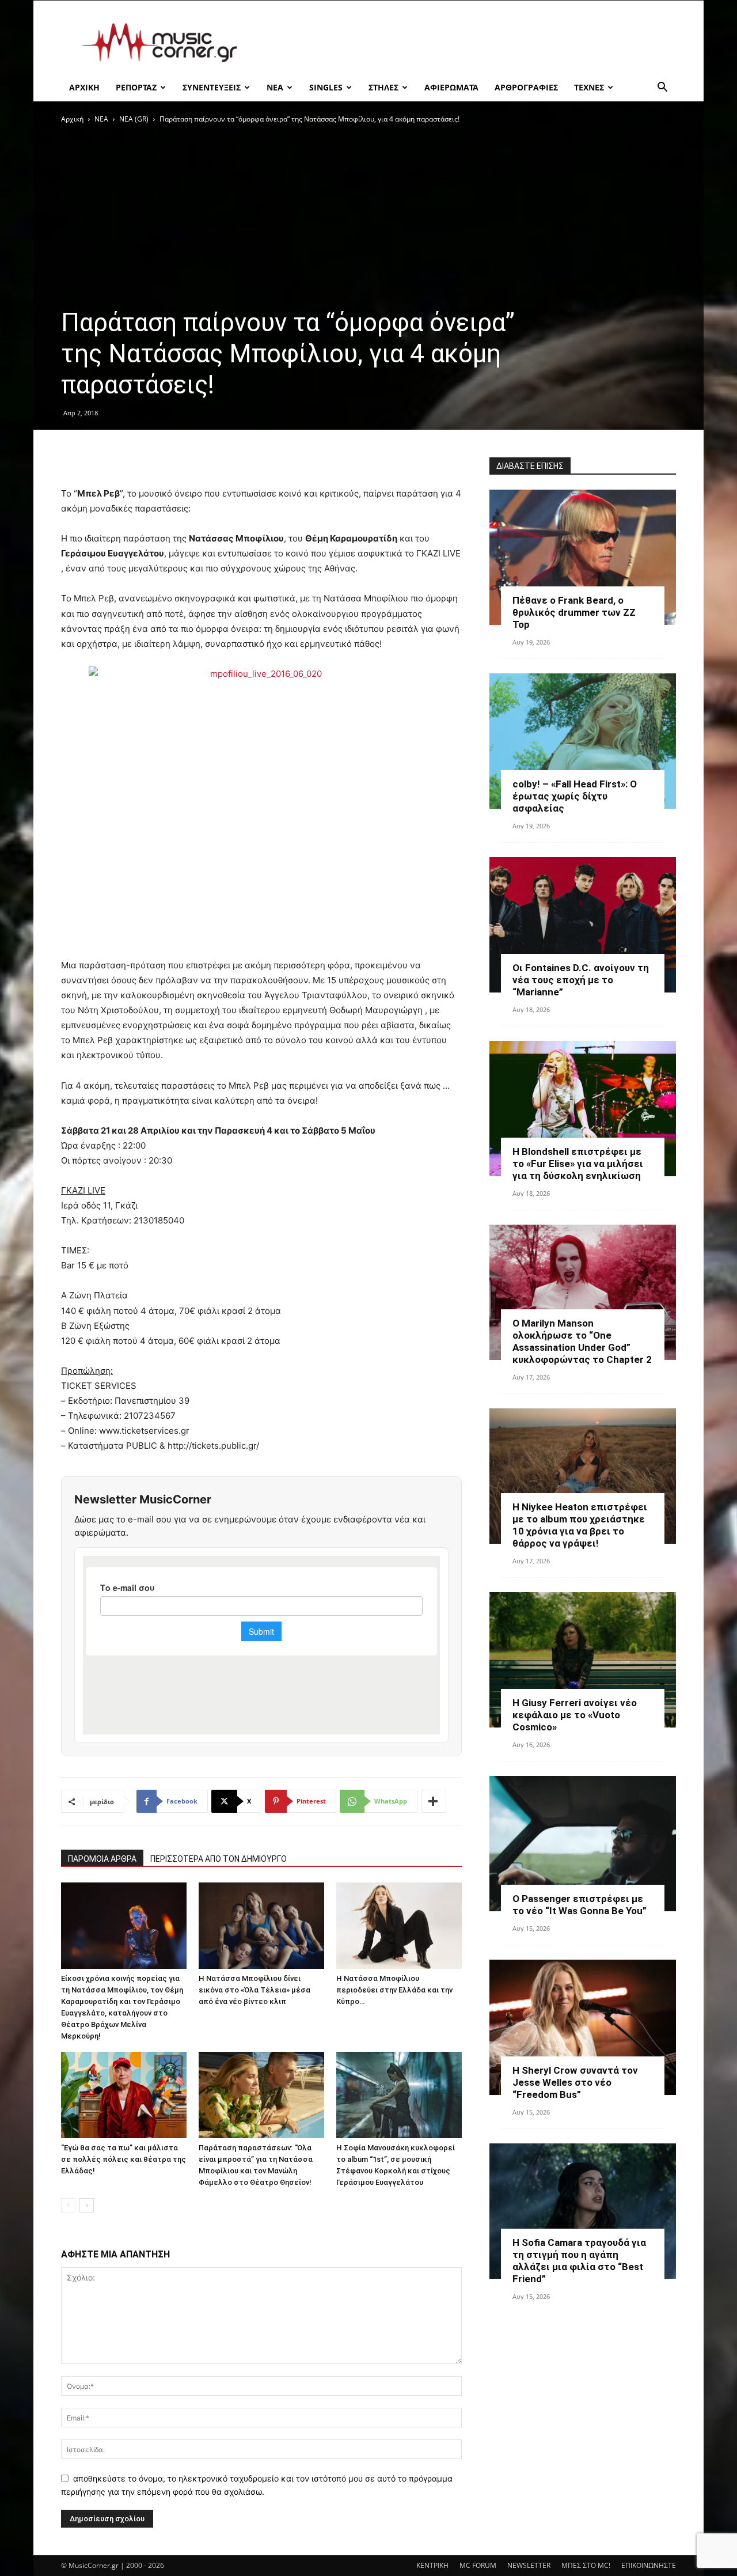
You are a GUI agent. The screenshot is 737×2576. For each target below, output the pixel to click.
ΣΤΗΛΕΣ (383, 87)
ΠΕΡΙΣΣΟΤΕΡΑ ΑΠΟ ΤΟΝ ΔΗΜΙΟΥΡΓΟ (219, 1859)
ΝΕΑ (275, 87)
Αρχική (72, 119)
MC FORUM (478, 2565)
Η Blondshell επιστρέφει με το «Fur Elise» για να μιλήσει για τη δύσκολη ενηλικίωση (578, 1164)
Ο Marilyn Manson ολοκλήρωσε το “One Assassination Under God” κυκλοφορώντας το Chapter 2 (582, 1341)
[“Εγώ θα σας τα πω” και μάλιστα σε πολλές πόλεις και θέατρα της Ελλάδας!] (124, 2095)
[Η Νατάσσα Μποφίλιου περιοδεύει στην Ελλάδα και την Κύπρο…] (399, 1926)
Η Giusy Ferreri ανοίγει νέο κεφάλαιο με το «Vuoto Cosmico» (575, 1715)
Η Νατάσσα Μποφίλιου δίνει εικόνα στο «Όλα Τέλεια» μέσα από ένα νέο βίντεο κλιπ (254, 1990)
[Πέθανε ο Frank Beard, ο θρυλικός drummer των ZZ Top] (583, 557)
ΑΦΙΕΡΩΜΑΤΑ (451, 87)
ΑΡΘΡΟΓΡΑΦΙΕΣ (526, 87)
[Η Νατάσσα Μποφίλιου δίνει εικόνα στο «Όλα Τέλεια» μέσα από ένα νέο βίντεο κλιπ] (261, 1926)
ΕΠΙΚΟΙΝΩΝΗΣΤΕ (649, 2565)
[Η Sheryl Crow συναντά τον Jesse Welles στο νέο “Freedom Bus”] (583, 2027)
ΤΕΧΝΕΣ (589, 87)
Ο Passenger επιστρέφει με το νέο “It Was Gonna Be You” (580, 1905)
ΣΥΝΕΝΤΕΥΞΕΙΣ (212, 87)
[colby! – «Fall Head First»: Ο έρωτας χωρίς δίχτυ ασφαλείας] (583, 741)
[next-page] (87, 2205)
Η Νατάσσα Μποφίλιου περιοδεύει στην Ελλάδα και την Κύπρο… (394, 1990)
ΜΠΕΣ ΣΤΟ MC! (586, 2565)
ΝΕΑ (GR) (134, 119)
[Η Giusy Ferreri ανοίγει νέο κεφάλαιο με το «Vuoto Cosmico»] (583, 1660)
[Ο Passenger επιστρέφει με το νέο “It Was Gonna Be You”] (583, 1844)
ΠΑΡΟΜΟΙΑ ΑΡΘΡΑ (102, 1859)
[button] (662, 88)
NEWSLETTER (529, 2565)
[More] (434, 1801)
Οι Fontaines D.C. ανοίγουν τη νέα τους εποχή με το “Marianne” (581, 980)
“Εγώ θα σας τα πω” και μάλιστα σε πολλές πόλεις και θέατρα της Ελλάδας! (124, 2159)
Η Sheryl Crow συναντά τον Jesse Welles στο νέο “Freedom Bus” (575, 2082)
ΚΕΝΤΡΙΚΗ (432, 2565)
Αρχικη (84, 87)
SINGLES (326, 87)
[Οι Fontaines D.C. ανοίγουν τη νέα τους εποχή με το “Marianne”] (583, 925)
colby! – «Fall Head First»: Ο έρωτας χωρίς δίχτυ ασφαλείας (575, 796)
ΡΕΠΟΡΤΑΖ (136, 87)
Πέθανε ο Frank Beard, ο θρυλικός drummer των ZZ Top (574, 612)
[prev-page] (68, 2205)
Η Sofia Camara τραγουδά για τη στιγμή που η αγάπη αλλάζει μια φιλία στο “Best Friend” (579, 2261)
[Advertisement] (466, 43)
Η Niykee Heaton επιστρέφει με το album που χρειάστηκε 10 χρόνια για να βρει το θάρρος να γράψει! (580, 1525)
